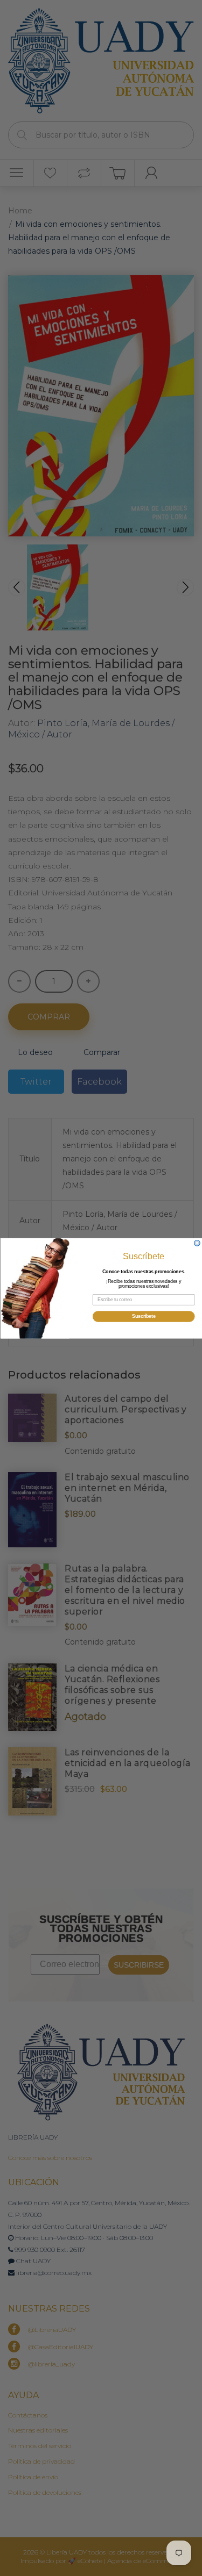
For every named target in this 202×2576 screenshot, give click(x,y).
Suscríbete (143, 1316)
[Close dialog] (197, 1243)
